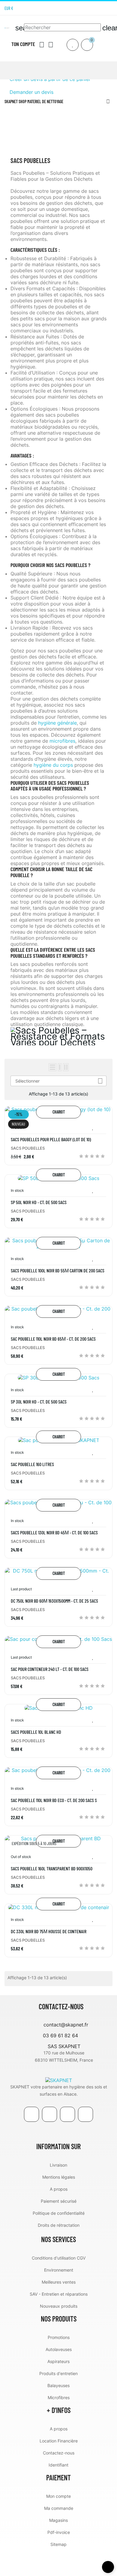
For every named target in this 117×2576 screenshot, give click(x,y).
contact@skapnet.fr (66, 2025)
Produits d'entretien (58, 2373)
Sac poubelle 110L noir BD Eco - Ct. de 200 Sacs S (54, 1800)
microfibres (62, 741)
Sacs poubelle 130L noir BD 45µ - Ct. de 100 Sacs (54, 1533)
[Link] (67, 2114)
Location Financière (59, 2441)
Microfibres (59, 2397)
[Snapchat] (85, 2114)
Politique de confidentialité (59, 2213)
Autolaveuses (59, 2349)
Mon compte (58, 2496)
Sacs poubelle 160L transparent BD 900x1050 (52, 1869)
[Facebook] (31, 2114)
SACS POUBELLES (28, 1148)
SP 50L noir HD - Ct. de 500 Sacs (39, 1202)
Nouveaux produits (59, 2306)
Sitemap (58, 2544)
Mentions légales (59, 2177)
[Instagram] (110, 8)
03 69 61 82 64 (60, 2035)
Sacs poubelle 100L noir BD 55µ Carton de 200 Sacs (58, 1271)
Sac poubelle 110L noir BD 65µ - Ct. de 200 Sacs (53, 1339)
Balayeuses (58, 2385)
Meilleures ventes (59, 2282)
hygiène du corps (53, 765)
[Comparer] (103, 1128)
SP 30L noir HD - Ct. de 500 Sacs (39, 1402)
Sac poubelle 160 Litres (32, 1464)
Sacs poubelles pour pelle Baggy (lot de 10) (51, 1139)
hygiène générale (57, 723)
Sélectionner (59, 1081)
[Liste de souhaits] (73, 45)
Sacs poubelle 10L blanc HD (36, 1732)
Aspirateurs (58, 2361)
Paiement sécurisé (59, 2201)
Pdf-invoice (59, 2532)
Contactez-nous (59, 2453)
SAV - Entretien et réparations (59, 2294)
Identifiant (58, 2465)
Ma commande (59, 2508)
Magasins (58, 2520)
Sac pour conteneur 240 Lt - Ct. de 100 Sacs (50, 1669)
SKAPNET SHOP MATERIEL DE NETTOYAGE (34, 102)
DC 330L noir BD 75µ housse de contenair (49, 1931)
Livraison (58, 2165)
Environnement (59, 2270)
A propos (59, 2189)
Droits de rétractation (59, 2225)
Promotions (59, 2337)
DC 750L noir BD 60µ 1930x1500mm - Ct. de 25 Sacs (54, 1601)
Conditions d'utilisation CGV (59, 2258)
